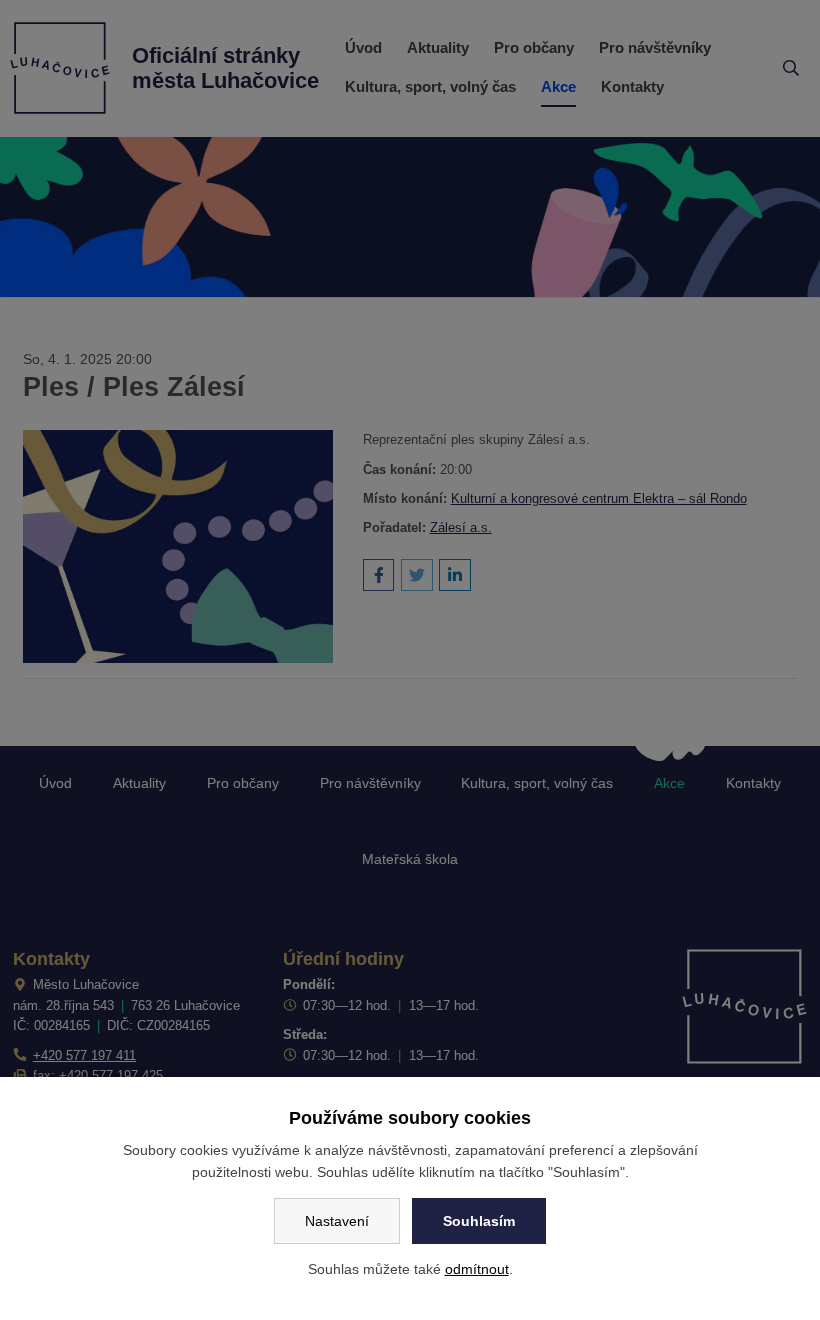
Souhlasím (479, 1221)
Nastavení (337, 1221)
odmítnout (477, 1269)
